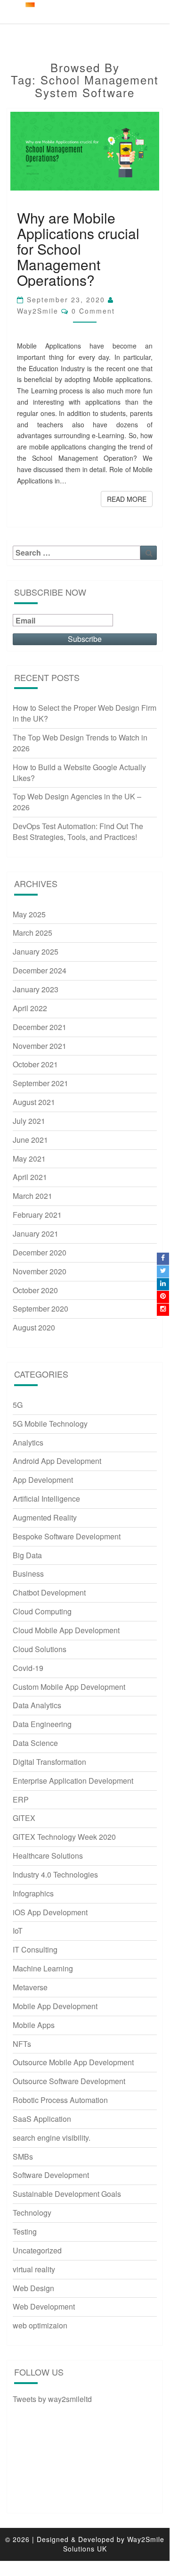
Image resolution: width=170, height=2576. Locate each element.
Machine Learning (43, 1968)
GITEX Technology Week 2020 (64, 1837)
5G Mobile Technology (50, 1424)
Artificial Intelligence (46, 1499)
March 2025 (32, 933)
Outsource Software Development (69, 2081)
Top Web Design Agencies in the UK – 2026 (77, 802)
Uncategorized (37, 2250)
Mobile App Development (55, 2006)
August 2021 (34, 1102)
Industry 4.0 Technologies (55, 1874)
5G (18, 1405)
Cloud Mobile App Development (66, 1630)
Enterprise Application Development (73, 1781)
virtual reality (34, 2269)
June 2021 (30, 1140)
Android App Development (57, 1461)
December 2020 (40, 1252)
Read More (130, 499)
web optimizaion (40, 2325)
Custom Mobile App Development (69, 1687)
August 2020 (34, 1327)
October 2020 (35, 1290)
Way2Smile (38, 311)
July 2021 (29, 1121)
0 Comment (93, 311)
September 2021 (40, 1083)
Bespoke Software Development (67, 1536)
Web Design (33, 2288)
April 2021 (30, 1177)
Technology (32, 2213)
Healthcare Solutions (48, 1856)
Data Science (35, 1743)
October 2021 (35, 1064)
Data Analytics (37, 1705)
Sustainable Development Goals (67, 2194)
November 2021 (40, 1046)
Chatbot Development (49, 1592)
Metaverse (30, 1987)
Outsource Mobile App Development (73, 2062)
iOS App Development (50, 1912)
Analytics (28, 1442)
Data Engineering (42, 1724)
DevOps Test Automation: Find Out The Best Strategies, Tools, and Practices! (78, 831)
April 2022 (30, 1008)
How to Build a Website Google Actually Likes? (79, 773)
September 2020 (40, 1309)
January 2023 (36, 989)
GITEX (24, 1818)
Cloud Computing (42, 1611)
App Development (43, 1480)
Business (28, 1574)
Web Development (44, 2306)
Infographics (33, 1893)
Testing (25, 2231)
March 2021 (32, 1196)
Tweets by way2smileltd (52, 2399)
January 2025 (36, 951)
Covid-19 (28, 1668)
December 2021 (40, 1027)
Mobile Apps (34, 2025)
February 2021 (37, 1215)
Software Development (51, 2175)
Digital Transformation (49, 1762)
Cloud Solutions (40, 1649)
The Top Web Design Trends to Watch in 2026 (80, 743)
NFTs (22, 2044)
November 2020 (40, 1271)
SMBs (23, 2156)
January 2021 (36, 1234)
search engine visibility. (52, 2138)
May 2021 (29, 1159)
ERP (21, 1799)
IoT (18, 1931)
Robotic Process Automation (60, 2100)
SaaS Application (42, 2119)
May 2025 (29, 914)
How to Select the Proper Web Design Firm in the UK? (85, 713)
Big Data (27, 1555)
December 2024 (40, 970)
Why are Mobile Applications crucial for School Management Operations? (78, 249)
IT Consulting (35, 1949)
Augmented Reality (45, 1517)
